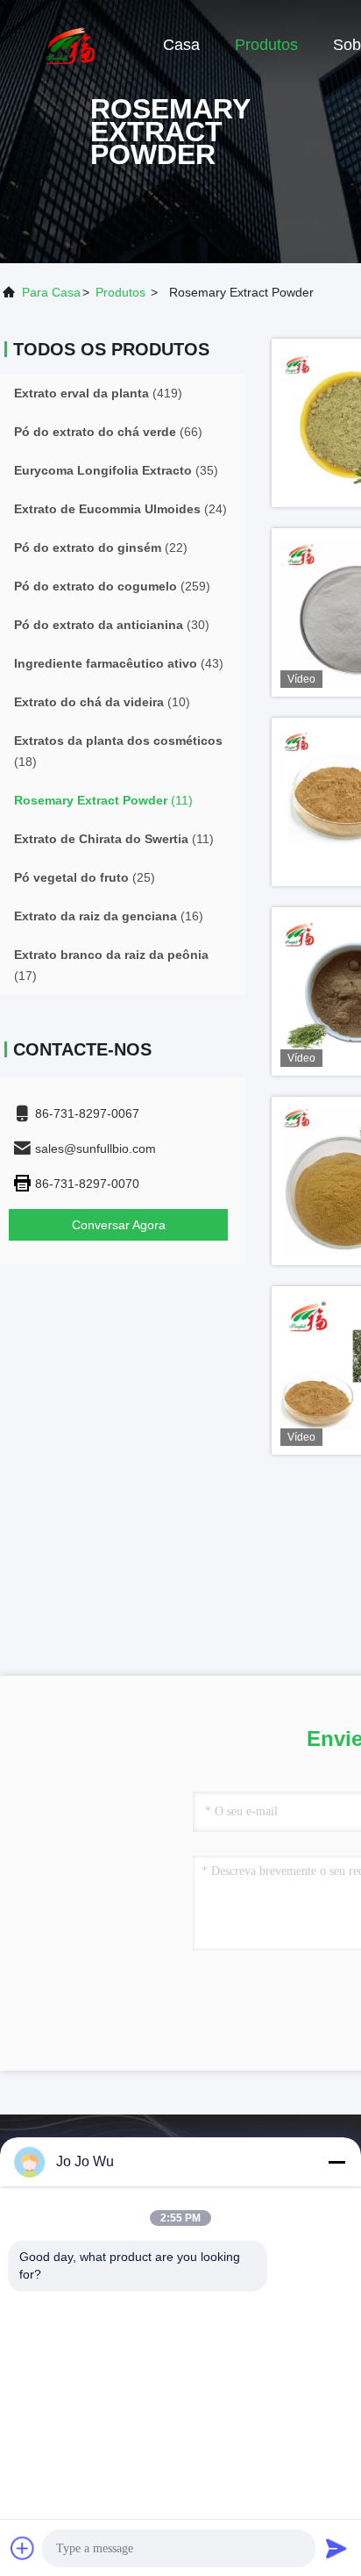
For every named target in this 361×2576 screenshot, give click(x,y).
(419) (98, 393)
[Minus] (336, 2162)
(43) (119, 663)
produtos (120, 292)
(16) (109, 916)
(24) (120, 509)
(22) (101, 547)
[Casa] (70, 44)
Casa (181, 45)
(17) (111, 965)
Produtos (266, 45)
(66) (108, 432)
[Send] (336, 2548)
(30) (112, 625)
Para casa (51, 292)
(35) (116, 470)
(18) (118, 751)
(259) (112, 586)
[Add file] (23, 2548)
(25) (85, 877)
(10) (102, 702)
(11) (103, 800)
